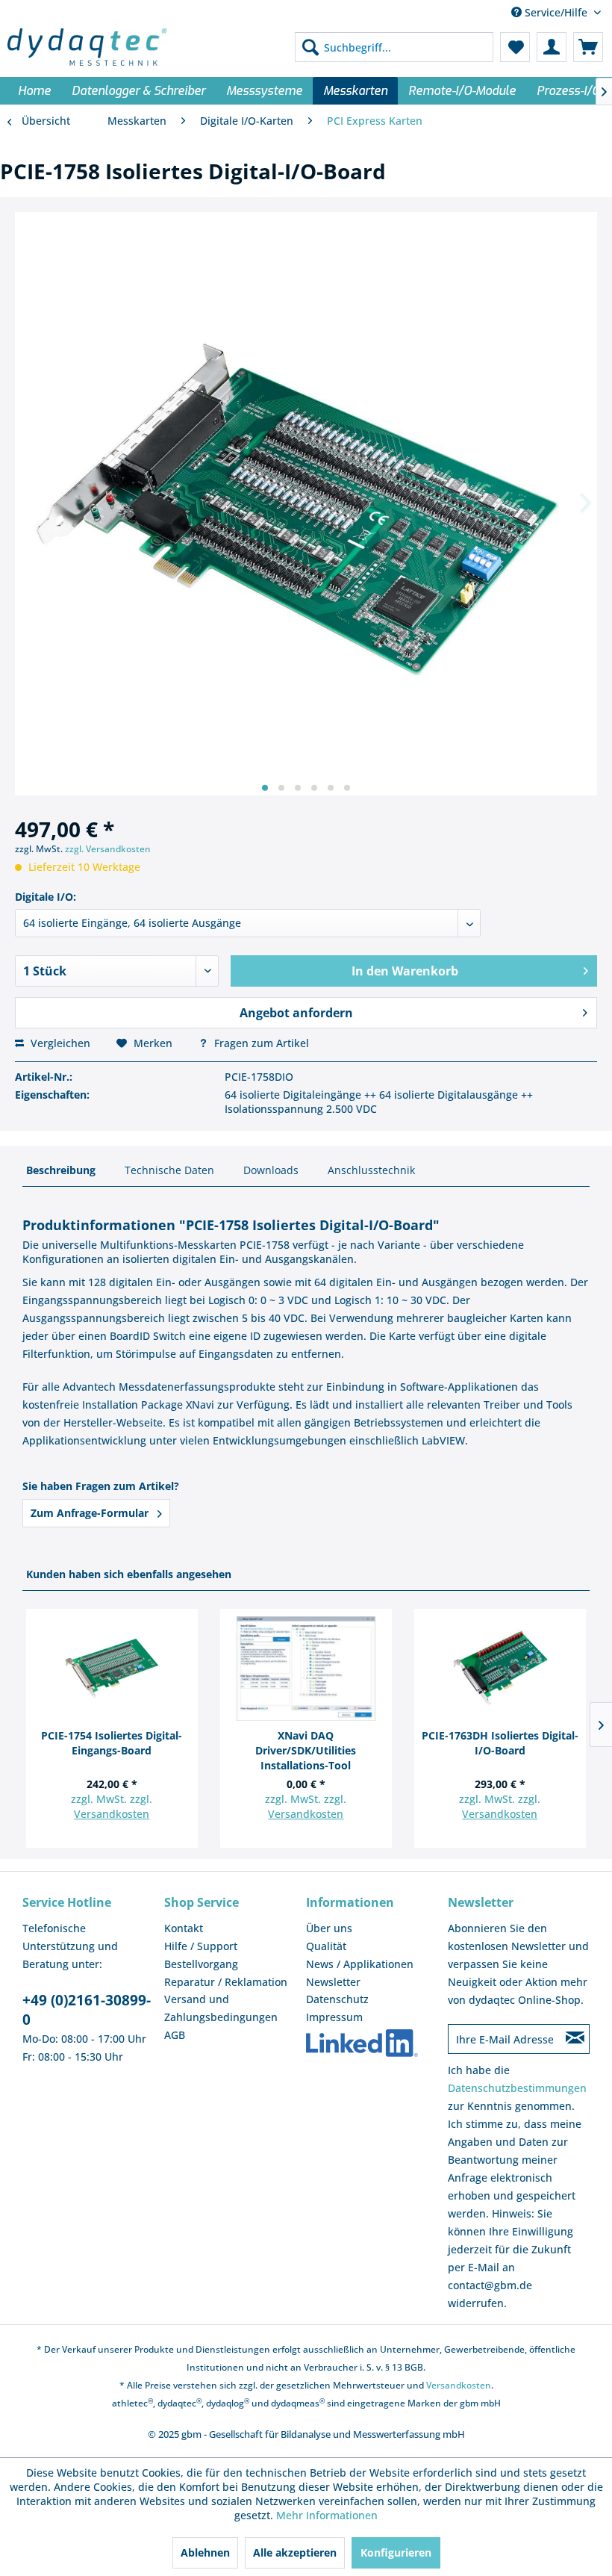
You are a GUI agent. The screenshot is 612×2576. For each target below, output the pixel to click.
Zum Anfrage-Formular (91, 1513)
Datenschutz (337, 1999)
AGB (175, 2035)
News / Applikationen (360, 1964)
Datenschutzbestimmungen (517, 2088)
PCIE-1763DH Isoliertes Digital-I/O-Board (500, 1743)
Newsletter (333, 1982)
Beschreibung (61, 1170)
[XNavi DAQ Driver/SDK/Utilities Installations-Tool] (306, 1669)
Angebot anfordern (296, 1013)
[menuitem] (394, 47)
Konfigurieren (396, 2552)
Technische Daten (169, 1170)
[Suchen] (310, 47)
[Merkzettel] (515, 47)
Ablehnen (205, 2552)
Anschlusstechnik (371, 1170)
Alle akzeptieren (295, 2552)
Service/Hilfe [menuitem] (556, 12)
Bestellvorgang (201, 1964)
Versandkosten (112, 1814)
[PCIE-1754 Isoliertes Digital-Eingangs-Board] (112, 1669)
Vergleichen (59, 1043)
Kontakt (184, 1928)
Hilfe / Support (201, 1946)
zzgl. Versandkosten (108, 849)
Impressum (334, 2017)
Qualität (326, 1946)
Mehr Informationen (327, 2515)
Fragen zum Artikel (260, 1043)
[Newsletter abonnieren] (575, 2039)
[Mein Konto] (552, 47)
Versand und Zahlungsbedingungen (221, 2008)
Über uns (329, 1928)
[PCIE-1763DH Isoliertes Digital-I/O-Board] (500, 1669)
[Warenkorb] (588, 47)
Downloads (271, 1170)
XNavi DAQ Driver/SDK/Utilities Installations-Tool (306, 1750)
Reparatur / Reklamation (226, 1982)
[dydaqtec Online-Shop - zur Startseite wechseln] (87, 47)
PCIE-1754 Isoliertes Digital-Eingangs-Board (112, 1743)
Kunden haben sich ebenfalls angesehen (129, 1574)
